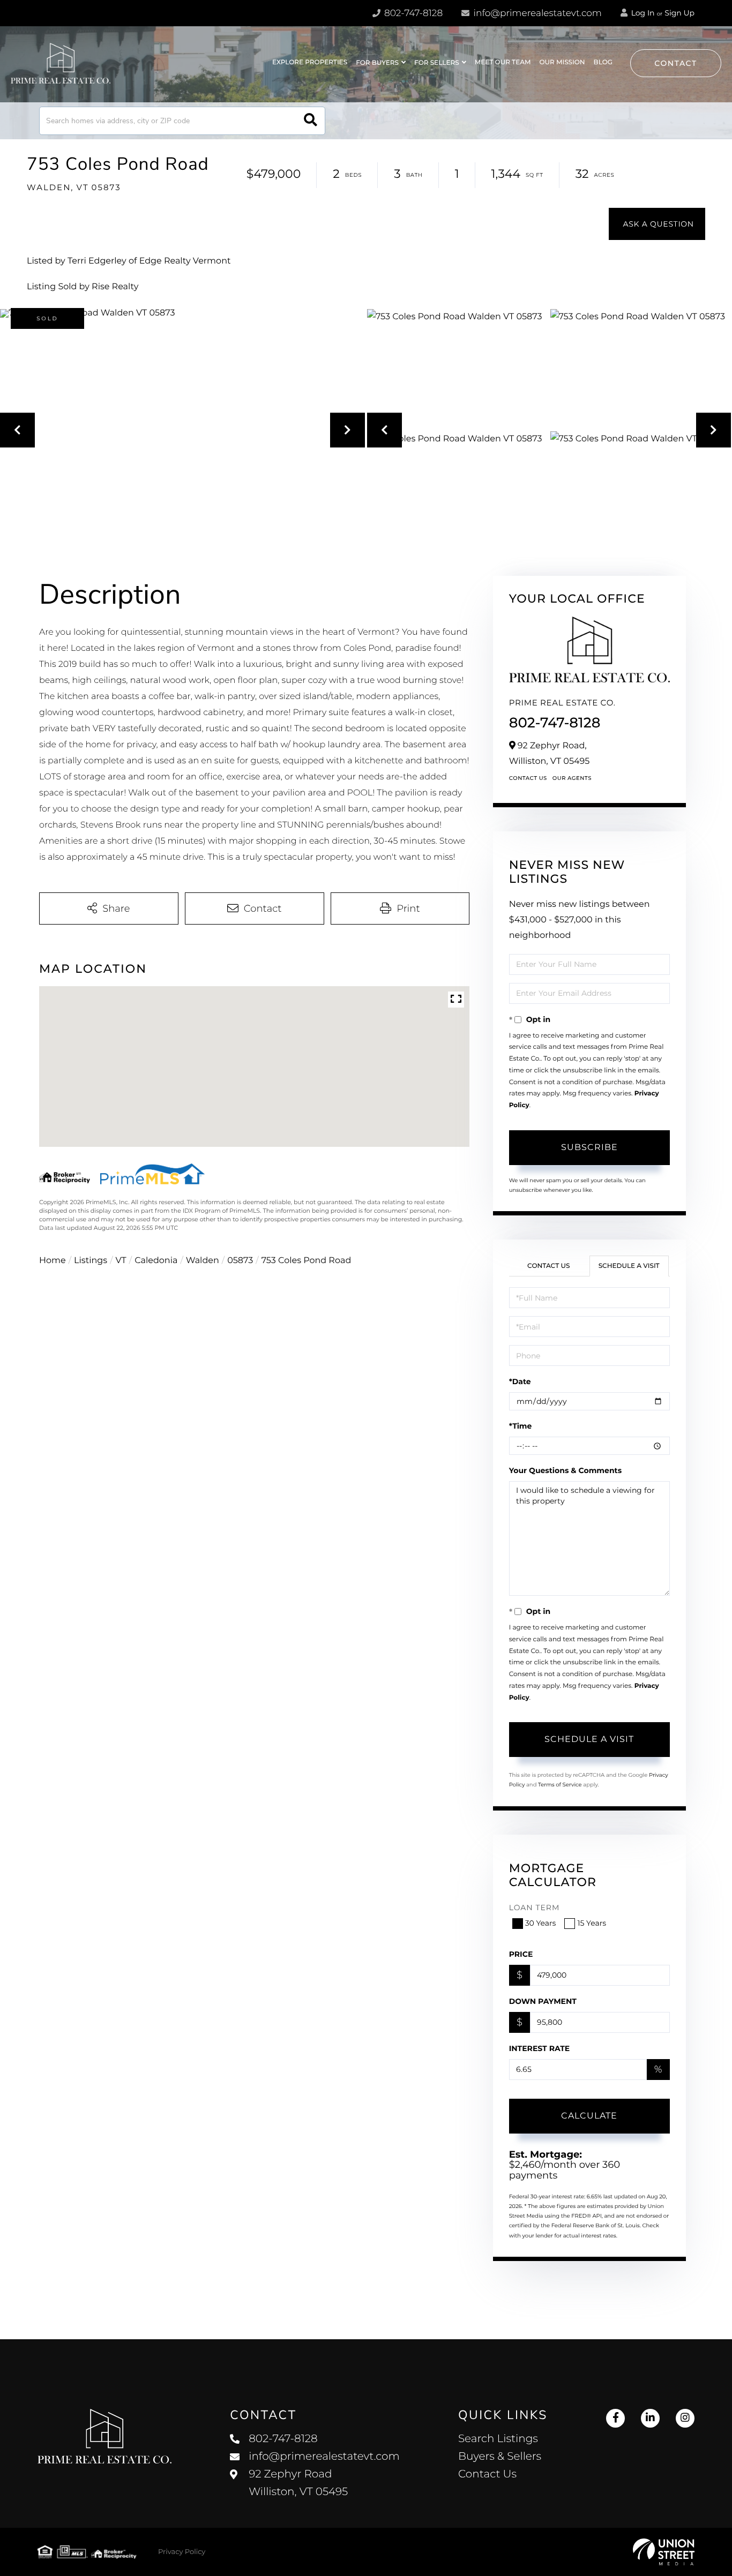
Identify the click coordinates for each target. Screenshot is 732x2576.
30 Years (541, 1923)
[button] (311, 121)
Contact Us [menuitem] (487, 2474)
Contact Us (528, 778)
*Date (520, 1381)
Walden (203, 1261)
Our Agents (572, 778)
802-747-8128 (413, 13)
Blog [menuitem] (603, 62)
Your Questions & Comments (565, 1470)
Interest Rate (540, 2048)
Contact (676, 63)
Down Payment (543, 2001)
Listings (91, 1261)
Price (521, 1954)
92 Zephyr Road (298, 2483)
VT (121, 1261)
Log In (642, 13)
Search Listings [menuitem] (498, 2439)
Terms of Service (560, 1785)
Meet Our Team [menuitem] (503, 62)
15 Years (592, 1923)
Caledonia (156, 1261)
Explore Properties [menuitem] (310, 62)
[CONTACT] (657, 224)
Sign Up (679, 13)
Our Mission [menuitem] (562, 62)
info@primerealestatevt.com (538, 13)
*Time (521, 1426)
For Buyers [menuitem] (377, 63)
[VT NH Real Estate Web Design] (664, 2552)
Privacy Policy (182, 2552)
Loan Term (535, 1907)
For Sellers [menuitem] (437, 63)
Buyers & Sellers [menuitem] (500, 2457)
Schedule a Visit (629, 1266)
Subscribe (589, 1147)
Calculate (589, 2116)
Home (53, 1261)
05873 (240, 1261)
